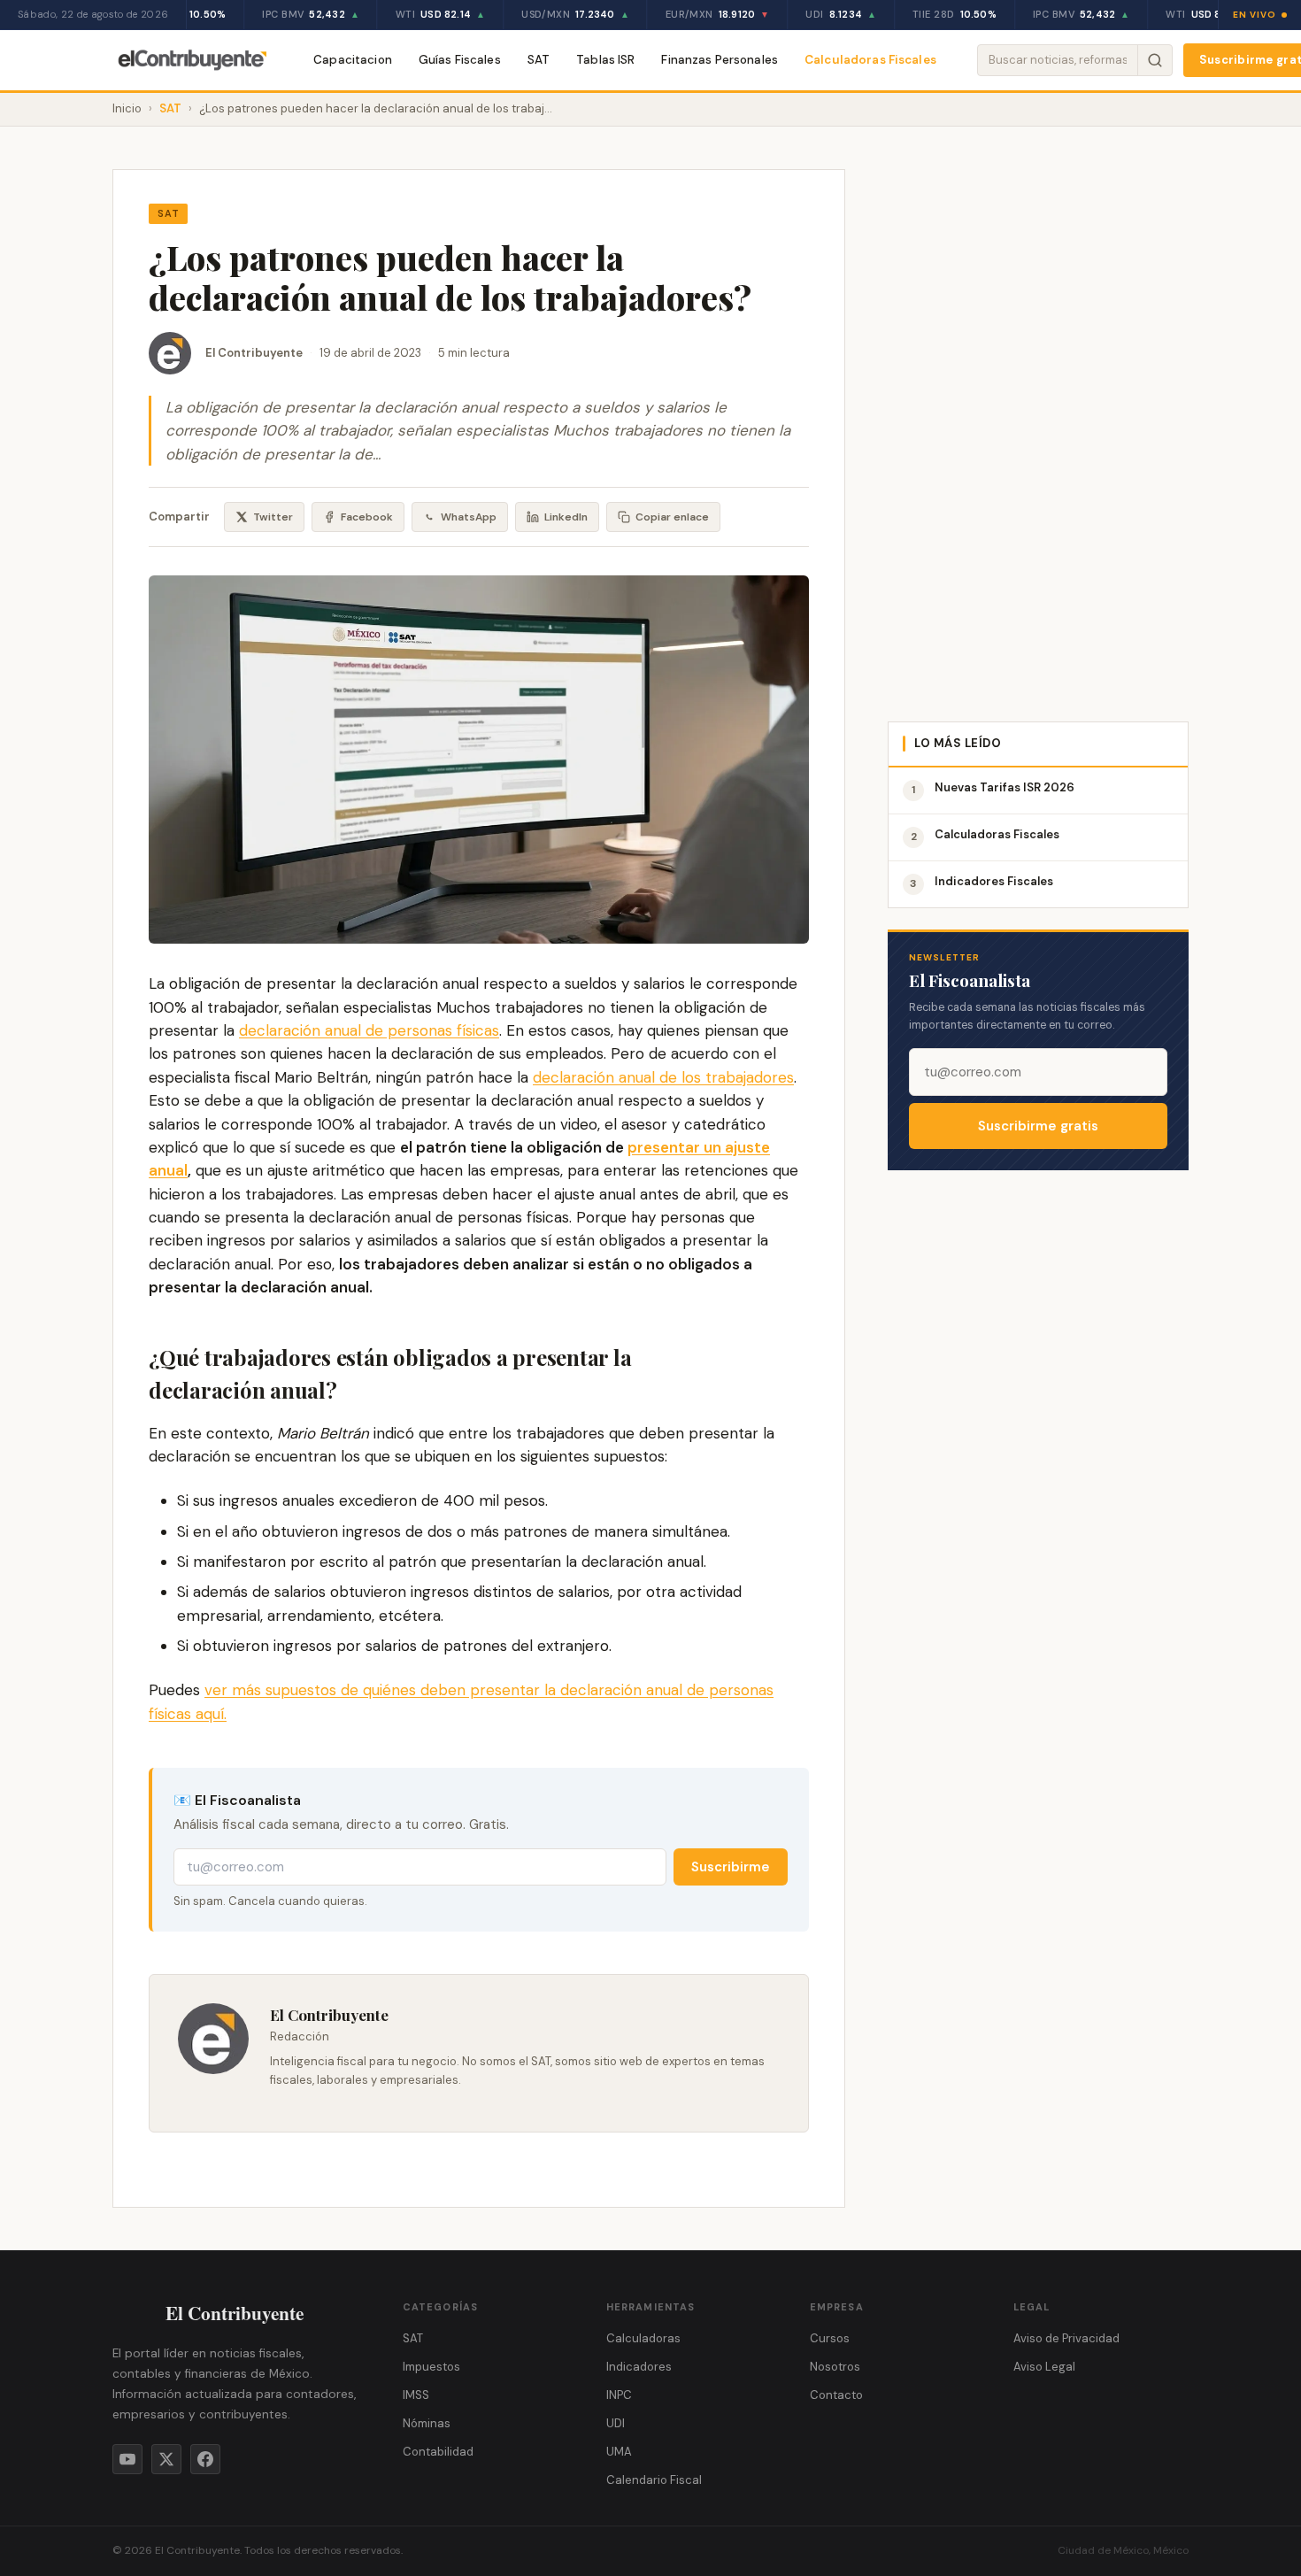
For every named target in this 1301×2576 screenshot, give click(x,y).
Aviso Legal (1044, 2367)
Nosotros (835, 2367)
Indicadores (639, 2367)
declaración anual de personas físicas (369, 1030)
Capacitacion (353, 60)
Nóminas (427, 2423)
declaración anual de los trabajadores (663, 1077)
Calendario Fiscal (654, 2480)
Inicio (127, 108)
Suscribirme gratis (1038, 1126)
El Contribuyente (254, 353)
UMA (619, 2452)
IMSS (416, 2395)
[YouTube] (127, 2459)
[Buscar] (1155, 60)
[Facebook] (205, 2459)
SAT (539, 60)
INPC (619, 2395)
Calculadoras (643, 2338)
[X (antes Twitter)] (166, 2459)
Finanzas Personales (720, 60)
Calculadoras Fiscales (870, 60)
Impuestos (431, 2367)
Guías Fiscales (460, 60)
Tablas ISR (605, 60)
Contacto (836, 2395)
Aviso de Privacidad (1066, 2338)
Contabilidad (438, 2452)
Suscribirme (731, 1867)
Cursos (830, 2338)
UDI (616, 2423)
